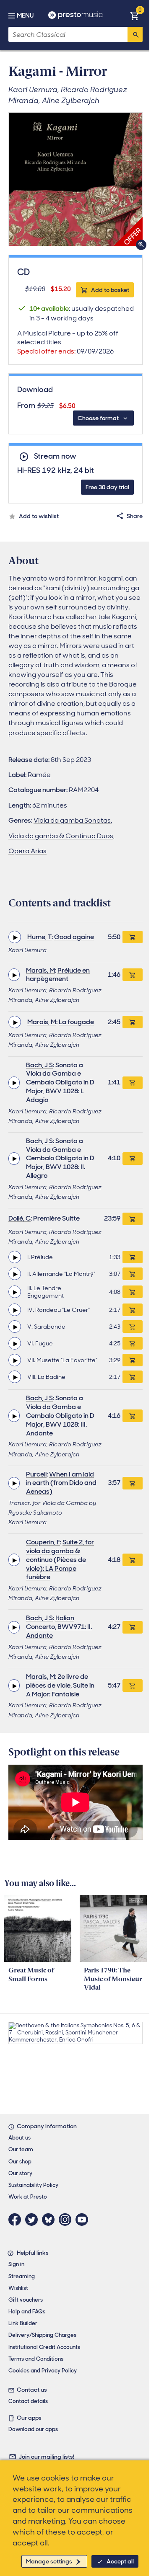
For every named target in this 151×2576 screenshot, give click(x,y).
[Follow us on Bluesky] (50, 2220)
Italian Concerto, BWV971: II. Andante (59, 1627)
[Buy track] (133, 1257)
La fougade (76, 1022)
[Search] (135, 34)
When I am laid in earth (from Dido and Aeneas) (61, 1483)
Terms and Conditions (36, 2359)
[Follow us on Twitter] (34, 2220)
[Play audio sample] (15, 937)
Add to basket (110, 290)
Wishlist (18, 2288)
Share (135, 516)
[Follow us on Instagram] (67, 2220)
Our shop (20, 2162)
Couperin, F (43, 1542)
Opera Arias (27, 851)
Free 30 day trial (107, 487)
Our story (20, 2173)
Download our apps (33, 2429)
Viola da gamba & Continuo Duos (61, 836)
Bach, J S (39, 1065)
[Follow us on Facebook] (17, 2220)
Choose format (98, 418)
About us (20, 2138)
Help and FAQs (27, 2311)
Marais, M (40, 970)
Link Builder (23, 2323)
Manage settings (49, 2561)
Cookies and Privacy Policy (43, 2371)
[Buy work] (133, 937)
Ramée (39, 775)
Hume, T (39, 937)
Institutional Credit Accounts (44, 2347)
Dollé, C (20, 1218)
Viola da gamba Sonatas (72, 820)
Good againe (74, 937)
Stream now (55, 456)
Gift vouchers (26, 2300)
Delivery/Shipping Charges (42, 2335)
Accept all (120, 2561)
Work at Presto (28, 2197)
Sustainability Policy (33, 2185)
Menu (25, 15)
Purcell (36, 1474)
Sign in (16, 2264)
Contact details (28, 2401)
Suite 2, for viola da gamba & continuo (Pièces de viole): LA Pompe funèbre (60, 1559)
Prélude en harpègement (58, 975)
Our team (21, 2149)
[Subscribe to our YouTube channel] (84, 2220)
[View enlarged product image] (75, 179)
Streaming (22, 2276)
